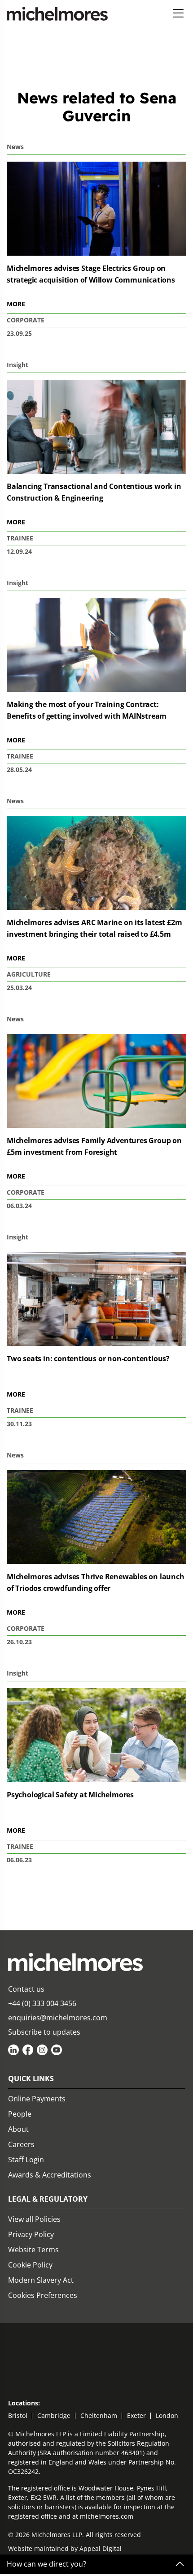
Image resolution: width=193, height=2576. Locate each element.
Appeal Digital (101, 2548)
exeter (136, 2415)
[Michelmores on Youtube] (57, 2050)
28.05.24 (19, 769)
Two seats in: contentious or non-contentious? (88, 1359)
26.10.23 (19, 1642)
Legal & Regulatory (48, 2199)
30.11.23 (19, 1424)
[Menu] (178, 14)
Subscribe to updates (44, 2032)
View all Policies (34, 2219)
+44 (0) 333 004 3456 (42, 2003)
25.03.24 (19, 988)
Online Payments (37, 2099)
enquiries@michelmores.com (58, 2018)
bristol (18, 2415)
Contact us (26, 1989)
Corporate (26, 320)
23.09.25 (19, 333)
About (18, 2129)
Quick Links (31, 2079)
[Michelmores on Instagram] (42, 2050)
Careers (21, 2144)
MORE (16, 304)
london (167, 2415)
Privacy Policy (31, 2234)
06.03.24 (19, 1206)
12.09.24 (19, 551)
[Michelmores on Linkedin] (13, 2050)
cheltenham (99, 2415)
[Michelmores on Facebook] (28, 2050)
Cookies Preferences (43, 2295)
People (20, 2114)
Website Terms (33, 2250)
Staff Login (26, 2160)
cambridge (54, 2415)
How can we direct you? (46, 2564)
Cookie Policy (30, 2265)
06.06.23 (19, 1860)
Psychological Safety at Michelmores (70, 1795)
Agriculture (29, 974)
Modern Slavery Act (41, 2280)
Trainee (20, 538)
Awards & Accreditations (50, 2175)
